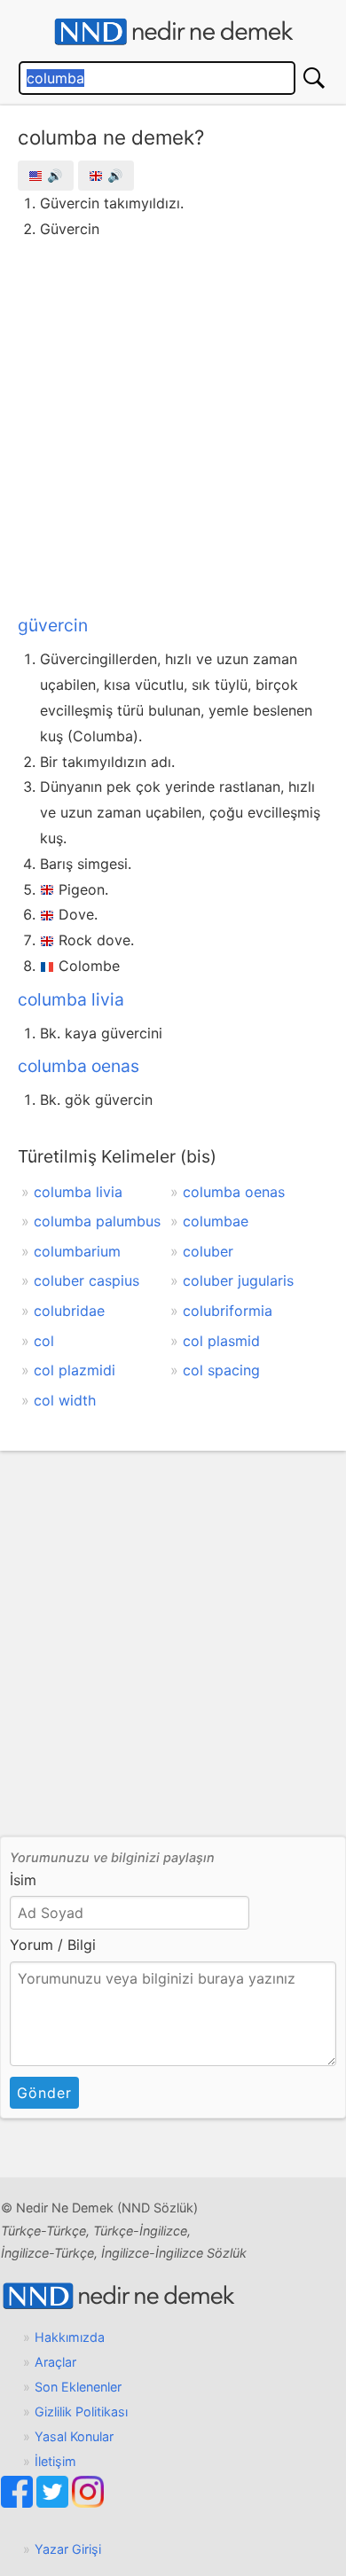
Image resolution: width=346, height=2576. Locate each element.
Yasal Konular (74, 2436)
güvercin (53, 625)
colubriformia (228, 1311)
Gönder (44, 2093)
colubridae (69, 1311)
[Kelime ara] (314, 78)
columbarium (77, 1251)
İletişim (55, 2461)
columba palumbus (97, 1221)
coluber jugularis (238, 1280)
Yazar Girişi (68, 2549)
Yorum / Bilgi (53, 1945)
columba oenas (79, 1066)
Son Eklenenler (78, 2387)
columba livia (71, 999)
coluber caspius (86, 1280)
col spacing (221, 1370)
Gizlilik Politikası (81, 2412)
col (44, 1341)
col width (65, 1400)
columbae (216, 1221)
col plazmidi (75, 1370)
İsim (23, 1880)
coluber (208, 1251)
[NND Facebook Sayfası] (19, 2503)
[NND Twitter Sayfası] (54, 2503)
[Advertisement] (173, 423)
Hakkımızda (70, 2337)
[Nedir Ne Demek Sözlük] (173, 32)
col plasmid (221, 1341)
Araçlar (55, 2362)
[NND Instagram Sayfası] (88, 2503)
